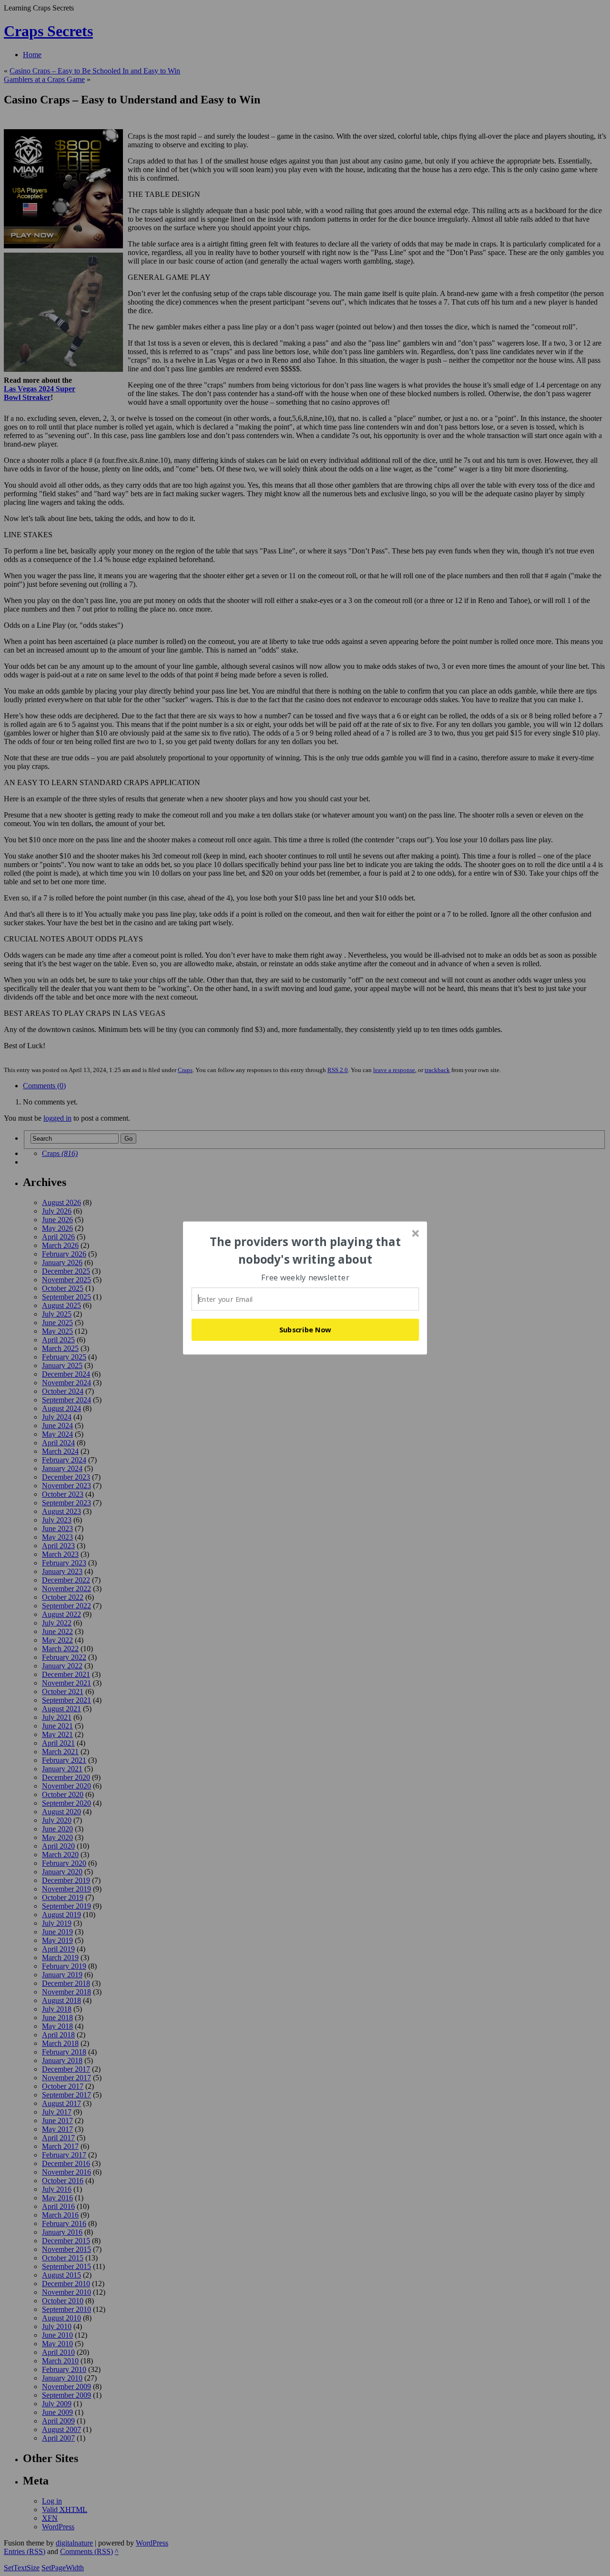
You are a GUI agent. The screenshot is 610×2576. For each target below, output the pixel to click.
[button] (305, 1251)
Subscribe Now (305, 1329)
